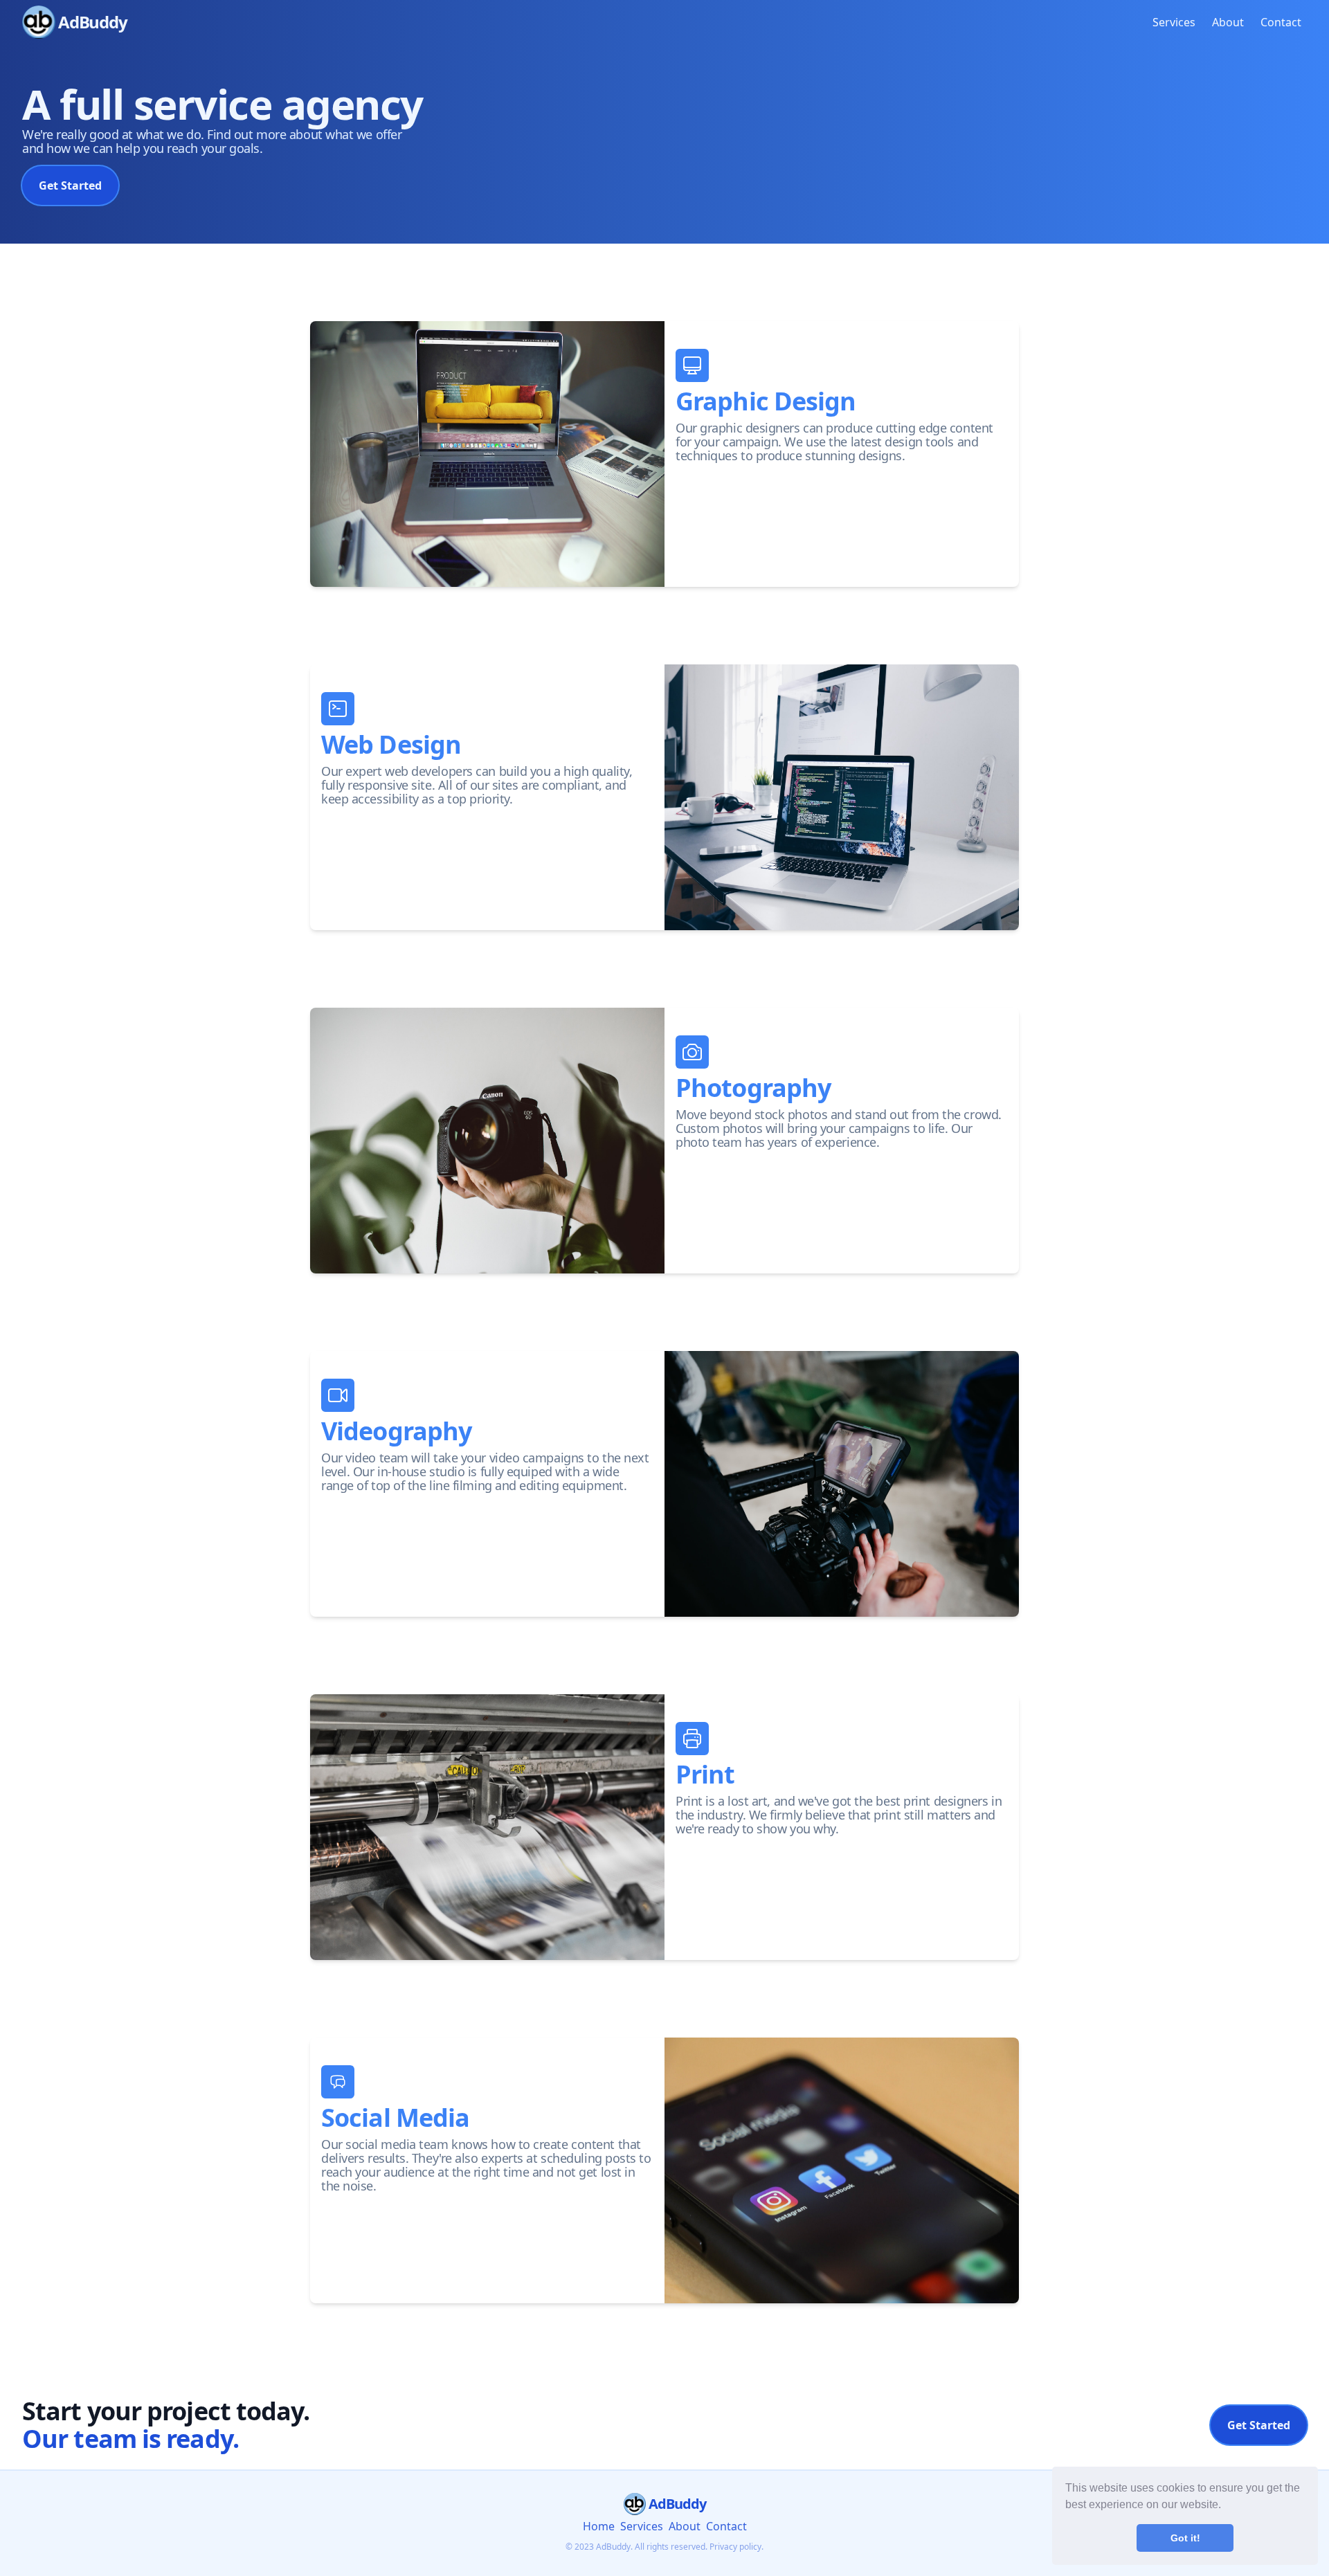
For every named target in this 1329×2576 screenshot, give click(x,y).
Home (599, 2526)
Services (1174, 22)
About (1228, 22)
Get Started (70, 185)
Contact (1281, 22)
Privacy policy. (736, 2547)
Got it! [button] (1185, 2538)
